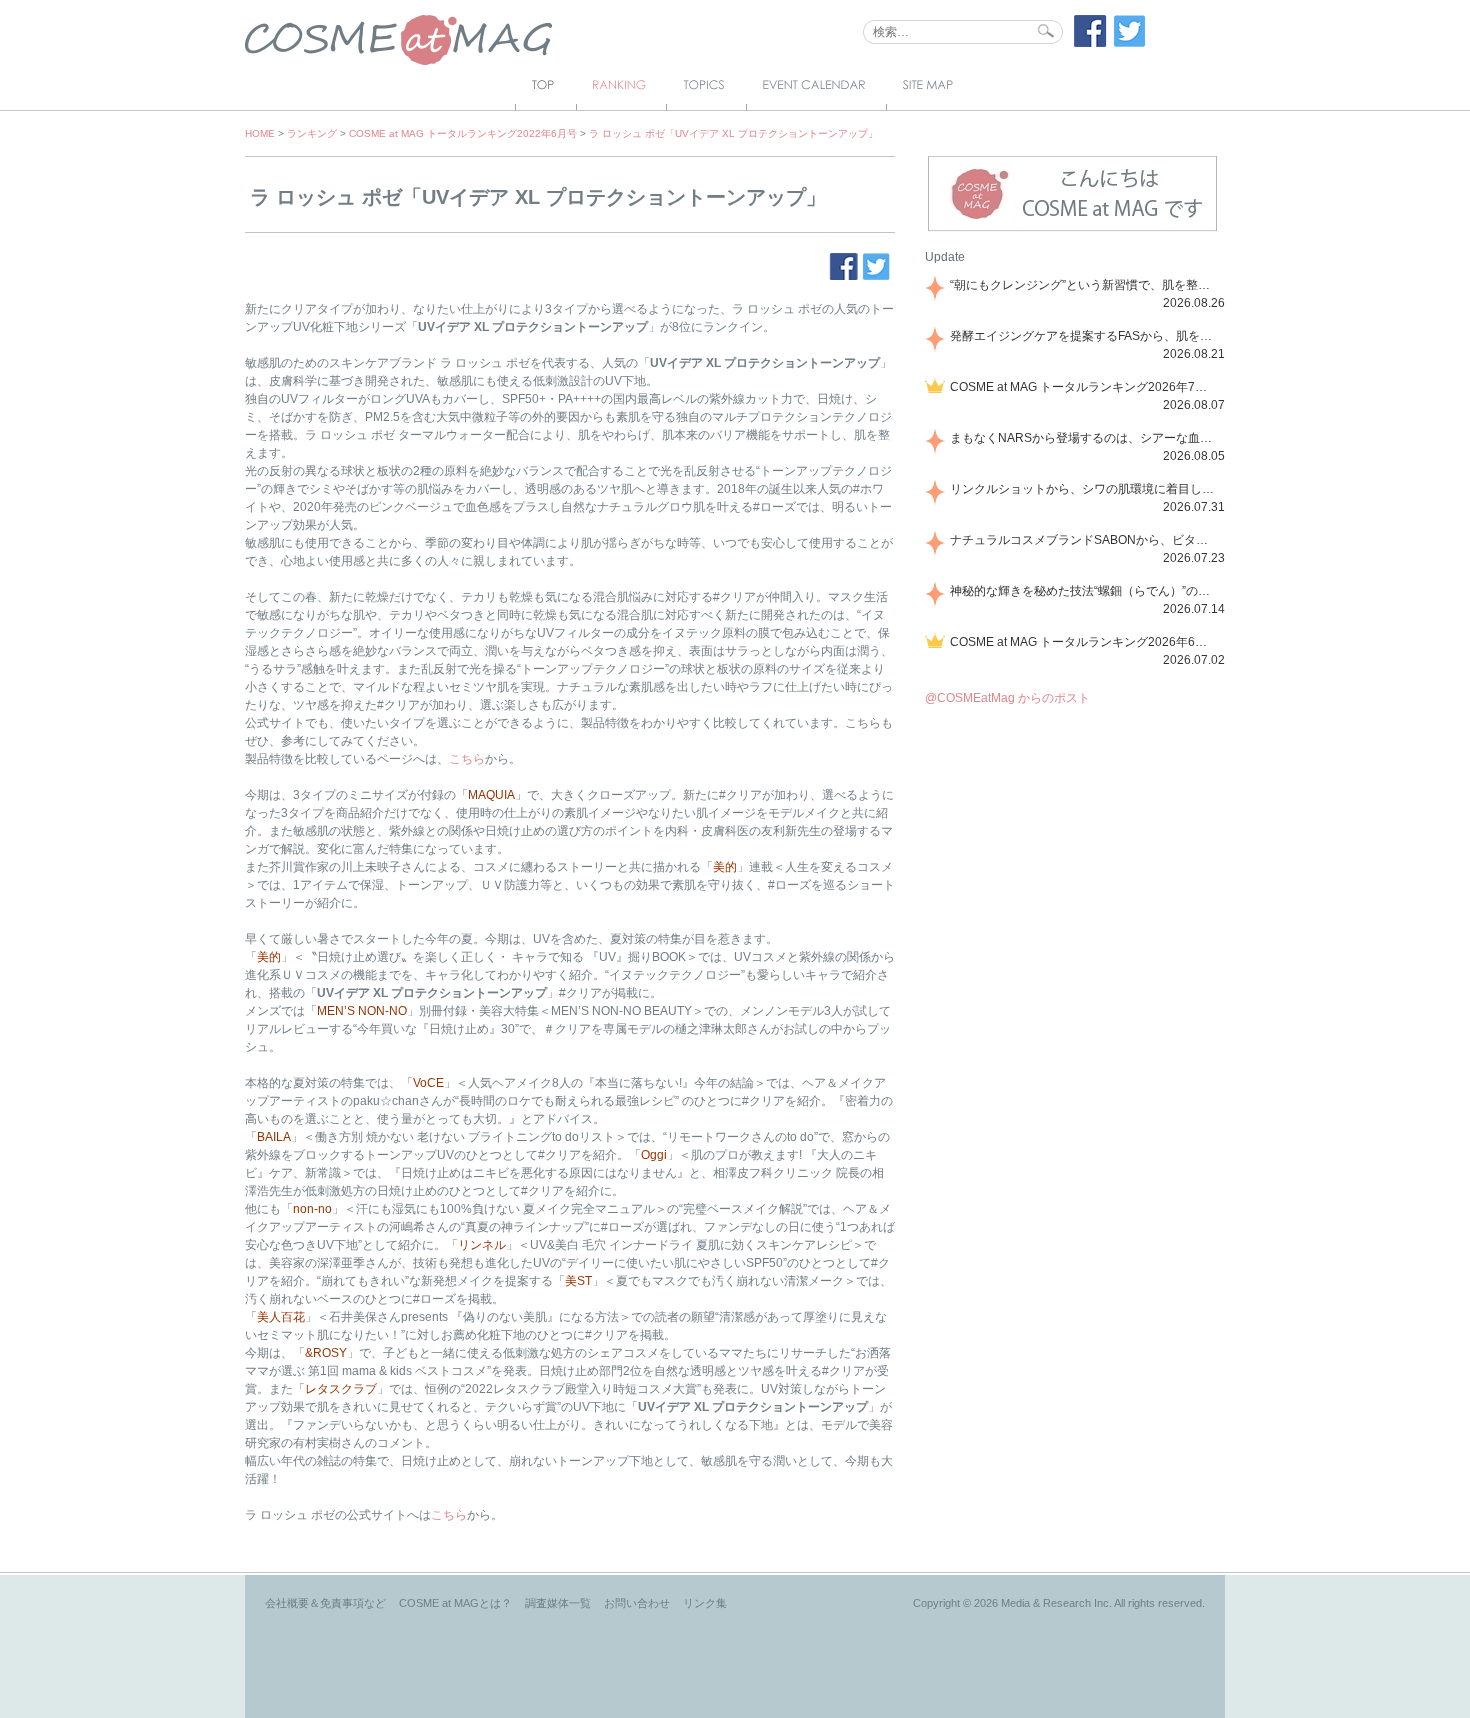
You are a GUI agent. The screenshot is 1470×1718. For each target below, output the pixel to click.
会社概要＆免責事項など (325, 1603)
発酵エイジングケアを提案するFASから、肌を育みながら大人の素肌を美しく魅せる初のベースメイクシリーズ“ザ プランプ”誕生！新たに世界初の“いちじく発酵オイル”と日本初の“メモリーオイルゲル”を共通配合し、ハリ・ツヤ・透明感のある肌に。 (1084, 336)
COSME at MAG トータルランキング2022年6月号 (463, 133)
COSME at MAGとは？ (455, 1603)
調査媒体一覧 (558, 1603)
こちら (467, 759)
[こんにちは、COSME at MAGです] (1072, 229)
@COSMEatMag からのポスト (1007, 698)
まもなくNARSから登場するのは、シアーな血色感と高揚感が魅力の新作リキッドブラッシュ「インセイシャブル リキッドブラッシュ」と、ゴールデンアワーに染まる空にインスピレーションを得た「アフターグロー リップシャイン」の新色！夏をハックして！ (1084, 438)
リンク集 (705, 1603)
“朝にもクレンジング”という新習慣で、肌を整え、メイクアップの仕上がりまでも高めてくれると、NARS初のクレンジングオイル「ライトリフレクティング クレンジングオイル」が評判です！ (1084, 285)
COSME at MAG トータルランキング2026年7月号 (1084, 387)
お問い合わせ (637, 1603)
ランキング (312, 133)
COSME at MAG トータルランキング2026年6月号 (1084, 642)
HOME (260, 133)
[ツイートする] (1130, 43)
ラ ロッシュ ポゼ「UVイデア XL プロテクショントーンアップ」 (733, 133)
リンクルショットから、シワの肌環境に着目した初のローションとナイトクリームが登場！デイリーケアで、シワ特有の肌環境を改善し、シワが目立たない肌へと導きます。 (1084, 489)
